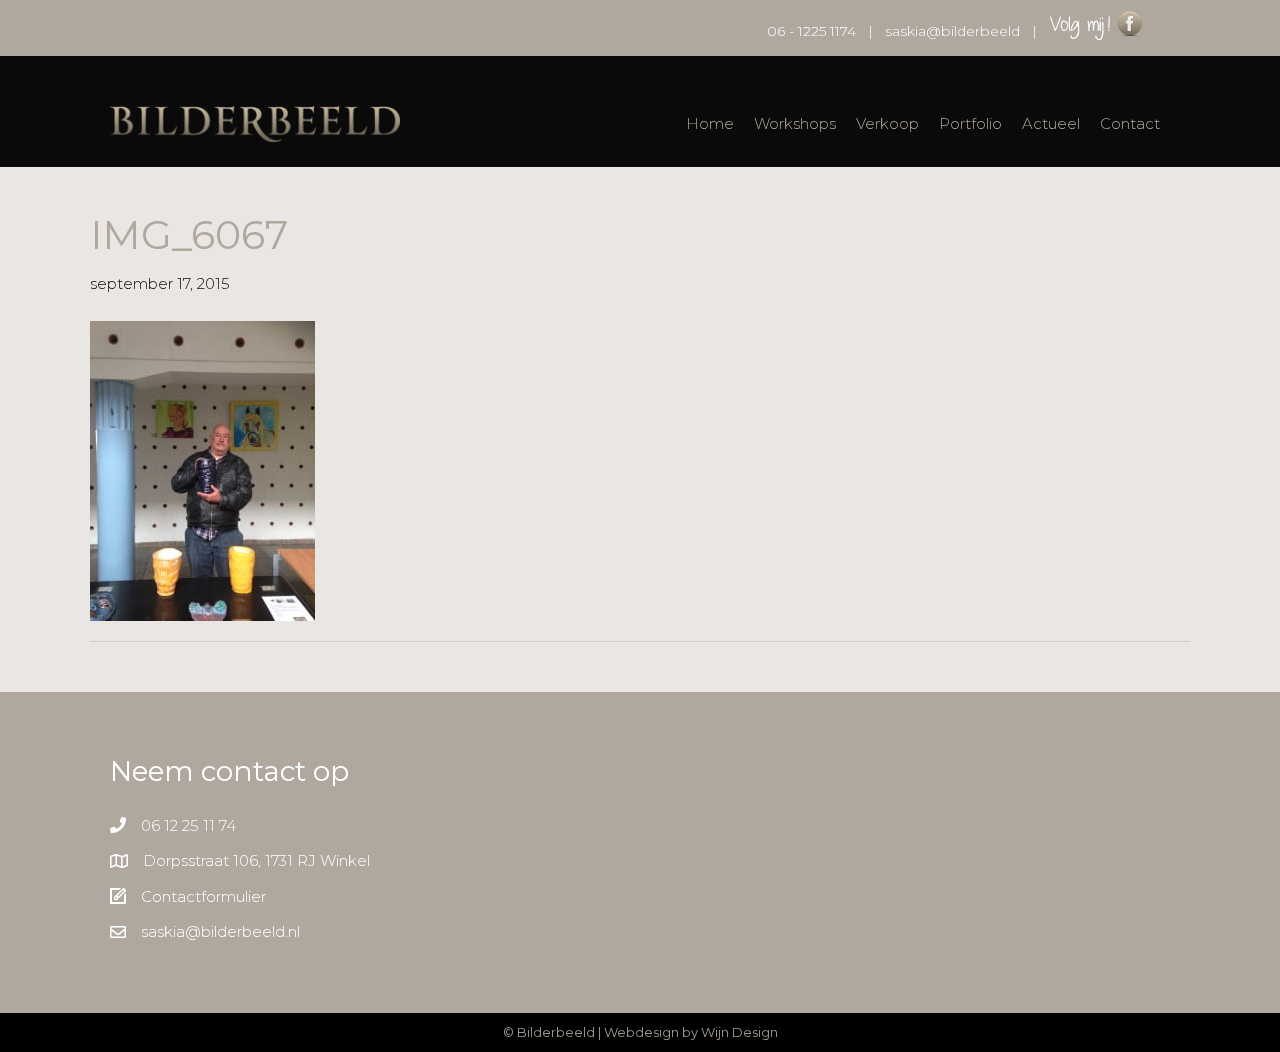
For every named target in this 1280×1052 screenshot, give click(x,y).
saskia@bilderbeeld (952, 31)
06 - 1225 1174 (811, 31)
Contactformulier (203, 896)
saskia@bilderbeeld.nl (220, 931)
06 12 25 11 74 (188, 825)
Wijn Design (739, 1032)
